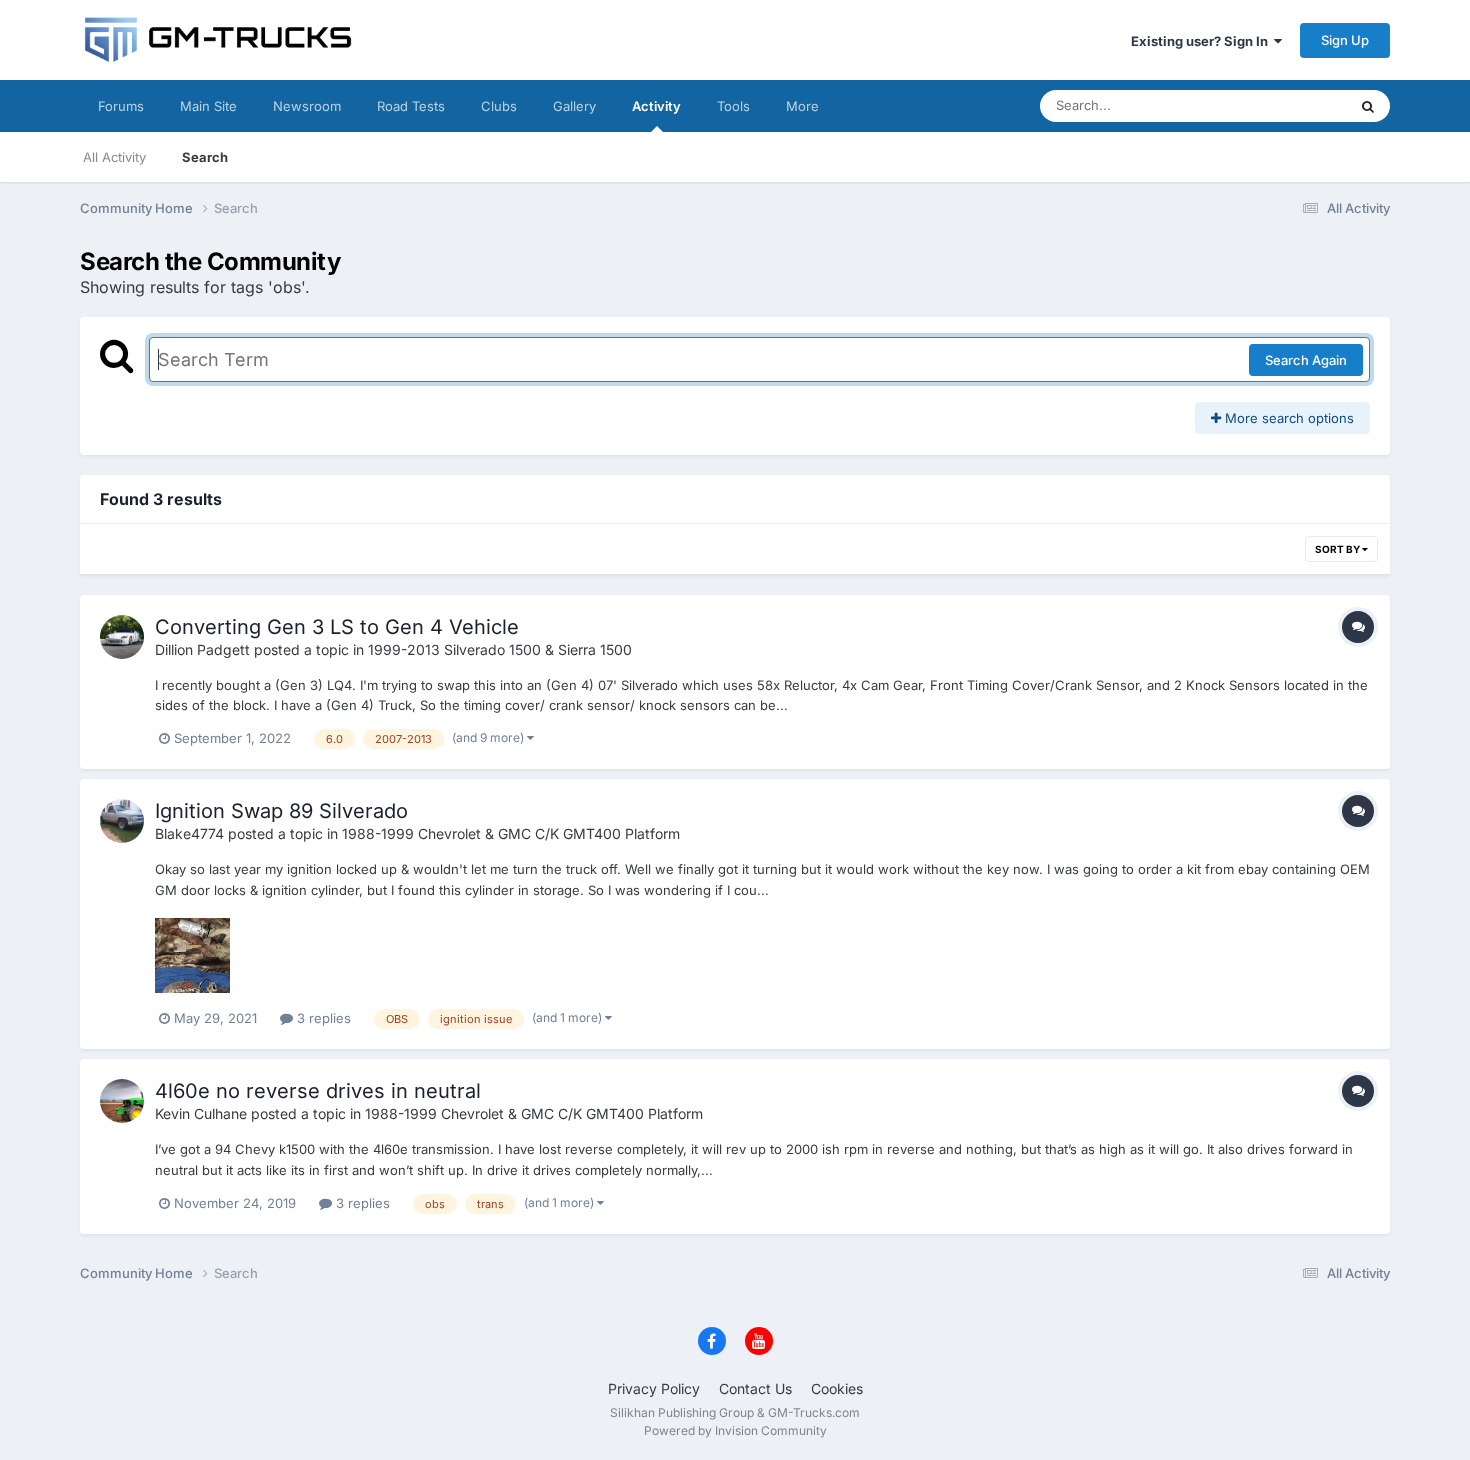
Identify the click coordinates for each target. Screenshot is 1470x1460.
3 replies (322, 1018)
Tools (733, 106)
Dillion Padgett (202, 649)
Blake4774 (189, 833)
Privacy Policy (654, 1388)
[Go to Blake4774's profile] (122, 821)
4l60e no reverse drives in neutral (318, 1091)
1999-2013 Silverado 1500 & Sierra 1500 (500, 649)
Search (205, 157)
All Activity (114, 157)
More (802, 106)
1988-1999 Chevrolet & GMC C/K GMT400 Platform (511, 833)
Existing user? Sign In (1202, 41)
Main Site (208, 106)
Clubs (499, 106)
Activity (656, 106)
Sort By (1338, 549)
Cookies (837, 1388)
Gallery (574, 106)
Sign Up (1345, 40)
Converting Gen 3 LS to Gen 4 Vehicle (337, 627)
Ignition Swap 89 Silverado (281, 811)
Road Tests (411, 106)
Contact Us (755, 1388)
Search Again (1306, 360)
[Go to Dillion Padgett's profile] (122, 637)
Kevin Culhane (201, 1113)
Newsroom (307, 106)
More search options (1287, 418)
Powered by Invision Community (735, 1430)
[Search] (1368, 106)
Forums (121, 106)
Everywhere (1284, 105)
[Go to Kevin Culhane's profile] (122, 1101)
